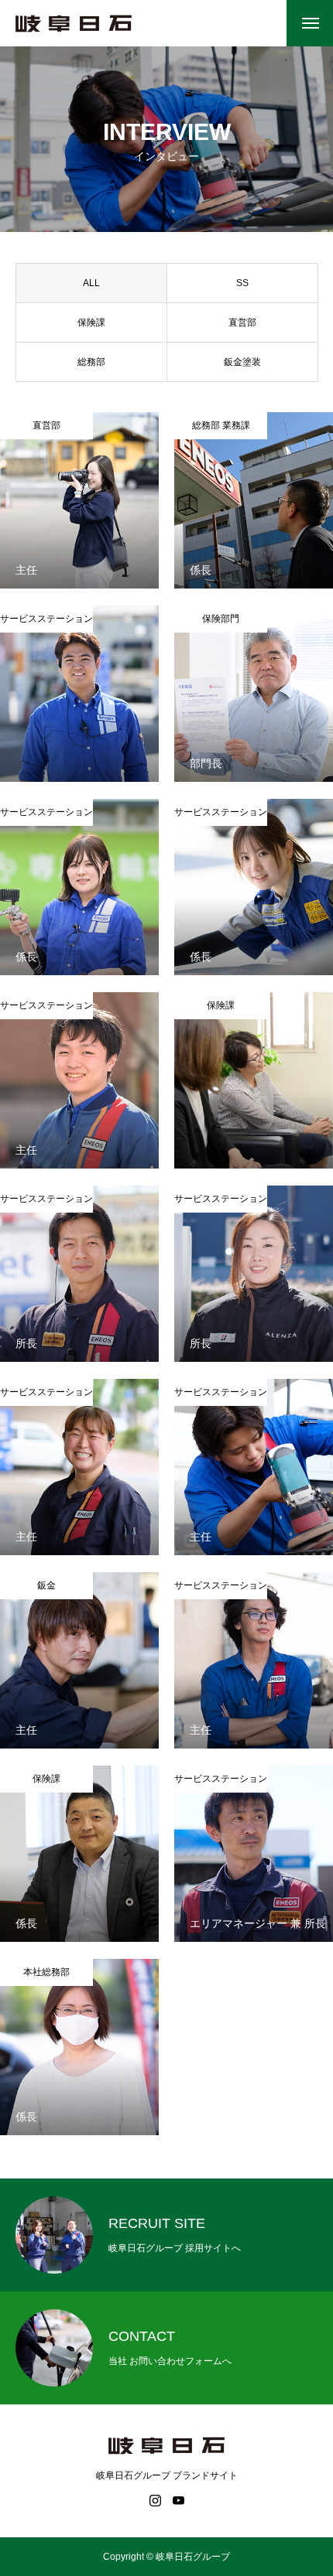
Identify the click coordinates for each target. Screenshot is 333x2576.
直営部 (242, 322)
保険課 (91, 322)
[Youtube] (178, 2500)
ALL (91, 283)
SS (242, 283)
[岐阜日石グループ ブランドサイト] (74, 24)
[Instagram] (155, 2500)
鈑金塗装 (242, 362)
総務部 (91, 362)
